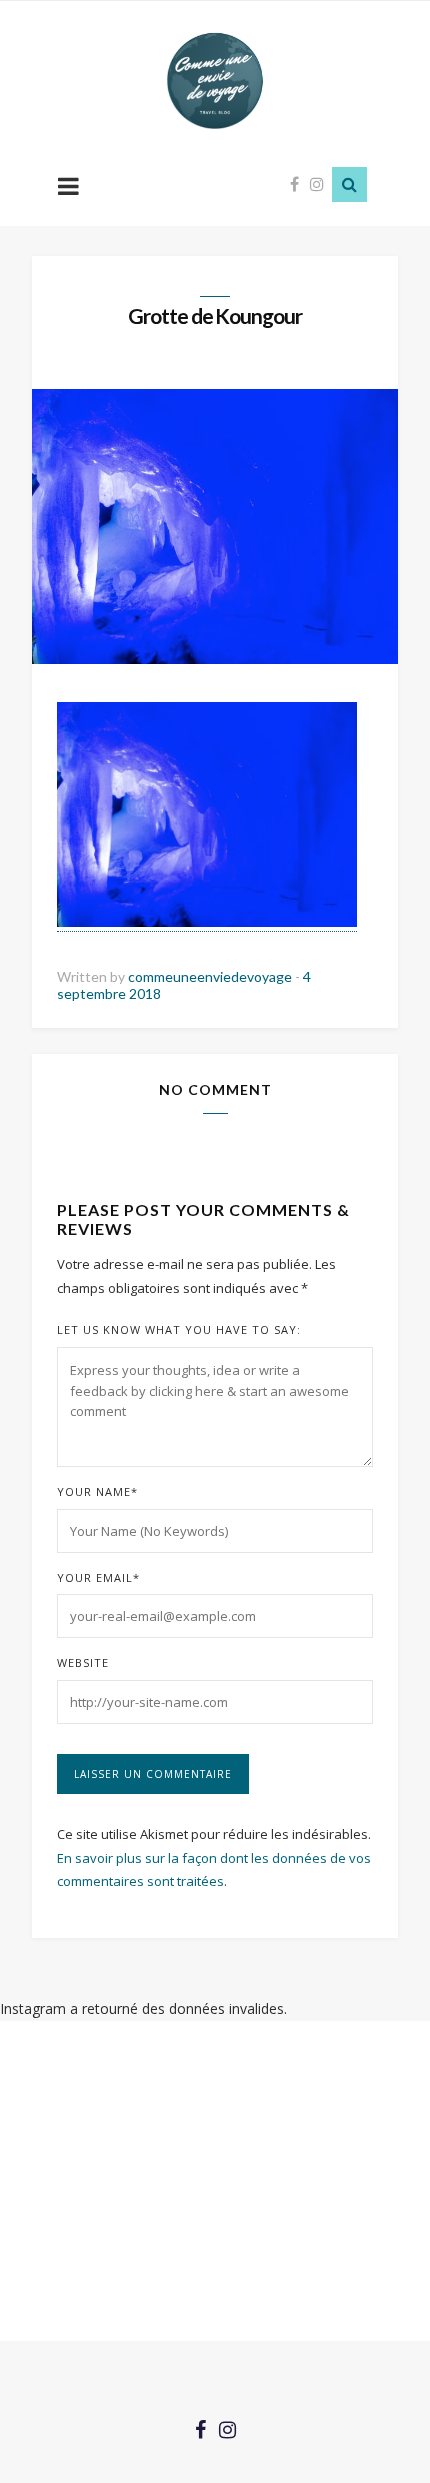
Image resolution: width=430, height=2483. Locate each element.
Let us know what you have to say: (179, 1329)
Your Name (97, 1491)
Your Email (98, 1577)
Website (83, 1662)
